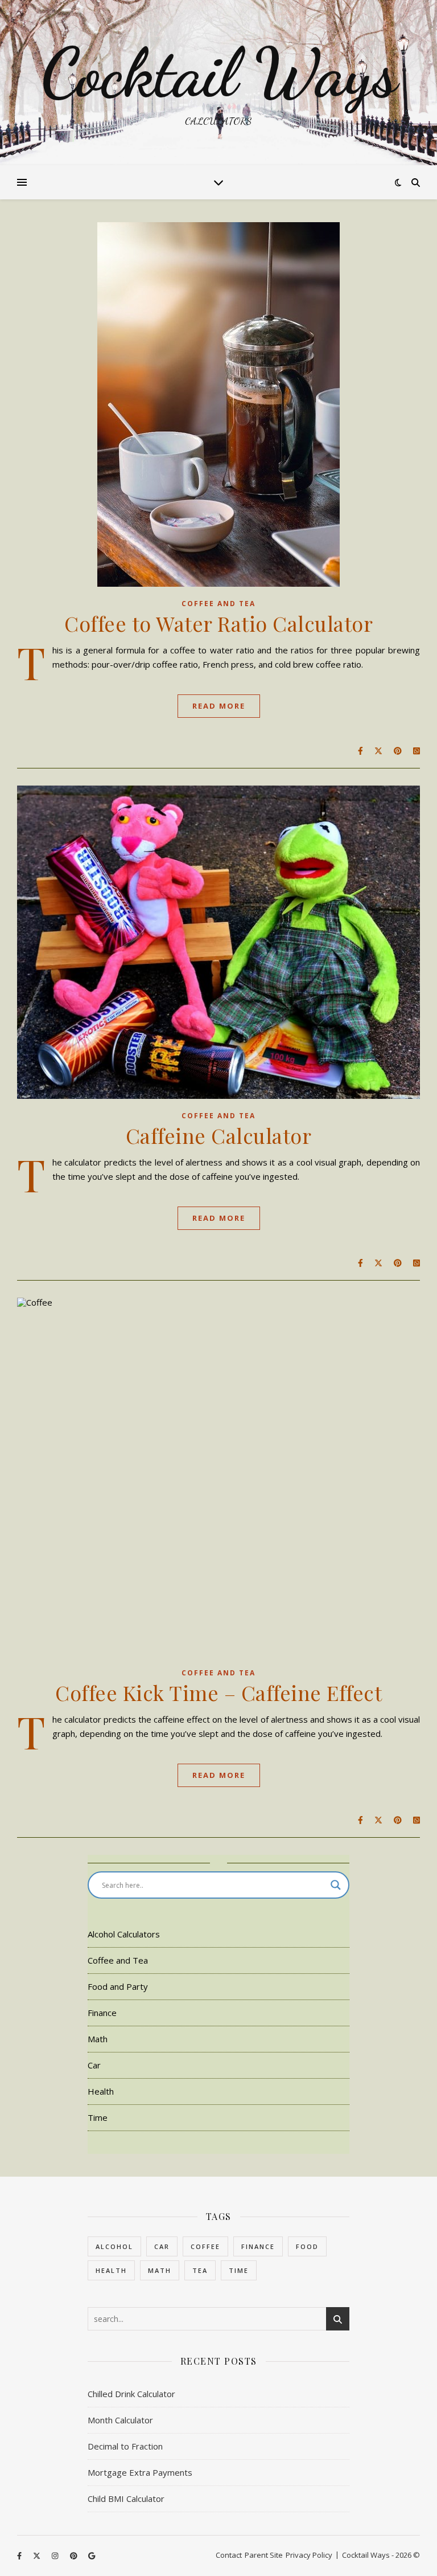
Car (94, 2065)
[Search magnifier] (336, 1885)
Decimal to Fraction (125, 2446)
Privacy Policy (309, 2555)
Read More (219, 706)
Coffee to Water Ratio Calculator (218, 623)
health (111, 2270)
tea (200, 2270)
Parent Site (264, 2555)
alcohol (114, 2246)
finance (258, 2246)
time (239, 2270)
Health (101, 2091)
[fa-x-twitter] (38, 2556)
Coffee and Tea (218, 604)
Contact (229, 2555)
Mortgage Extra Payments (140, 2472)
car (162, 2246)
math (160, 2270)
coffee (205, 2246)
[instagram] (56, 2556)
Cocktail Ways (219, 73)
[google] (92, 2556)
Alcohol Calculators (124, 1934)
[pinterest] (75, 2556)
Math (98, 2039)
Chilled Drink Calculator (131, 2394)
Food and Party (118, 1986)
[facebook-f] (20, 2556)
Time (98, 2117)
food (307, 2246)
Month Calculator (120, 2420)
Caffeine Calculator (219, 1135)
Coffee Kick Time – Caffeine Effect (218, 1692)
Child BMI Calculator (126, 2499)
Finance (102, 2013)
